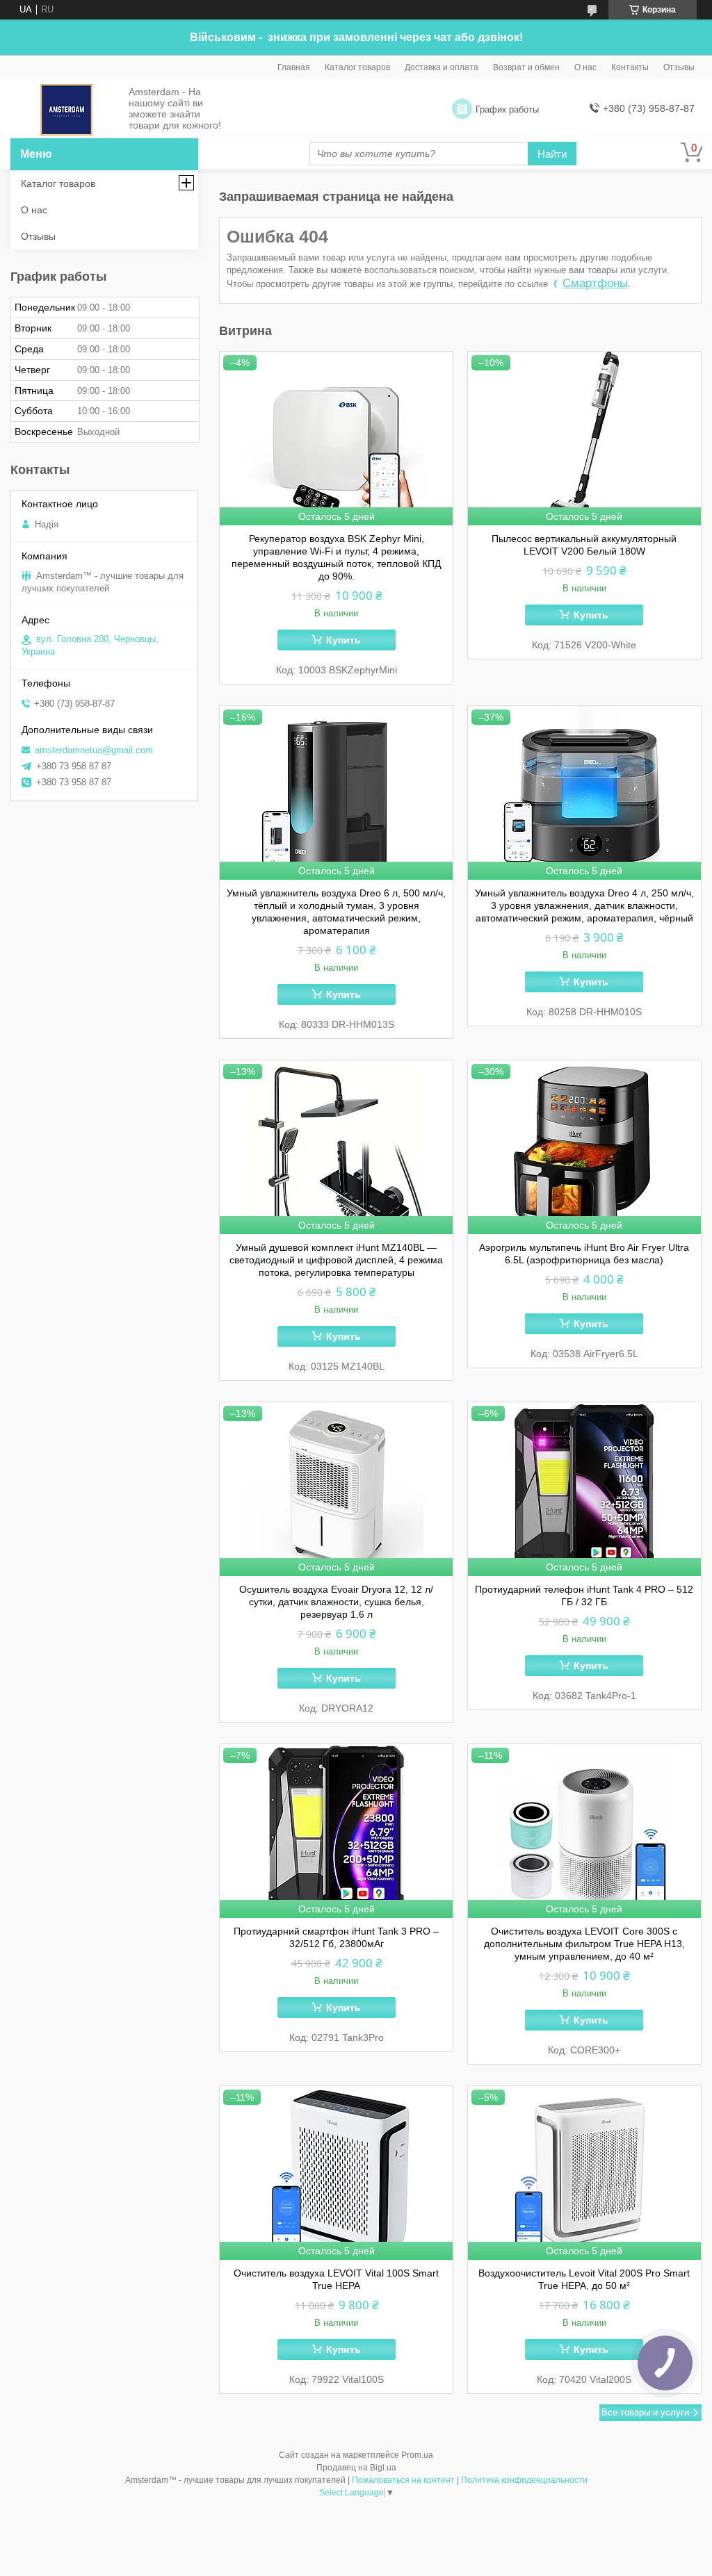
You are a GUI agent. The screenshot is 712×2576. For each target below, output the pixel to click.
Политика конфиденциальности (524, 2480)
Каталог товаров (357, 67)
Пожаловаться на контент (403, 2480)
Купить (343, 640)
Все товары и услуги (645, 2412)
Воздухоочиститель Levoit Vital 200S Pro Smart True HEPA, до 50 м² (584, 2279)
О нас (585, 67)
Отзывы (679, 67)
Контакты (630, 67)
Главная (294, 67)
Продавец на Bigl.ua (356, 2468)
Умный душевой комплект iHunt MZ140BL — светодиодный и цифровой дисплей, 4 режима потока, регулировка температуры (336, 1260)
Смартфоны (595, 283)
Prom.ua (417, 2455)
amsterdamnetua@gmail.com (94, 750)
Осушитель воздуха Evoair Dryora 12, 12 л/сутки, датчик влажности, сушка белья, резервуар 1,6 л (336, 1602)
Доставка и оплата (442, 67)
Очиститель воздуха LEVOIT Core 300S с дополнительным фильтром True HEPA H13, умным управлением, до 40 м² (584, 1944)
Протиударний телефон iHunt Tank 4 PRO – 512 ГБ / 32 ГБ (584, 1595)
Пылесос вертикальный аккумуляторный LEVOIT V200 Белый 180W (584, 545)
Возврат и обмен (526, 67)
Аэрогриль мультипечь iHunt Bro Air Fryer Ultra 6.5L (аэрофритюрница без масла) (584, 1254)
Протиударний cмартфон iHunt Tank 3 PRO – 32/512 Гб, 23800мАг (336, 1937)
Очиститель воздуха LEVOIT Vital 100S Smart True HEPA (336, 2279)
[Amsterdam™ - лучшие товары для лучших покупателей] (66, 109)
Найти (552, 154)
